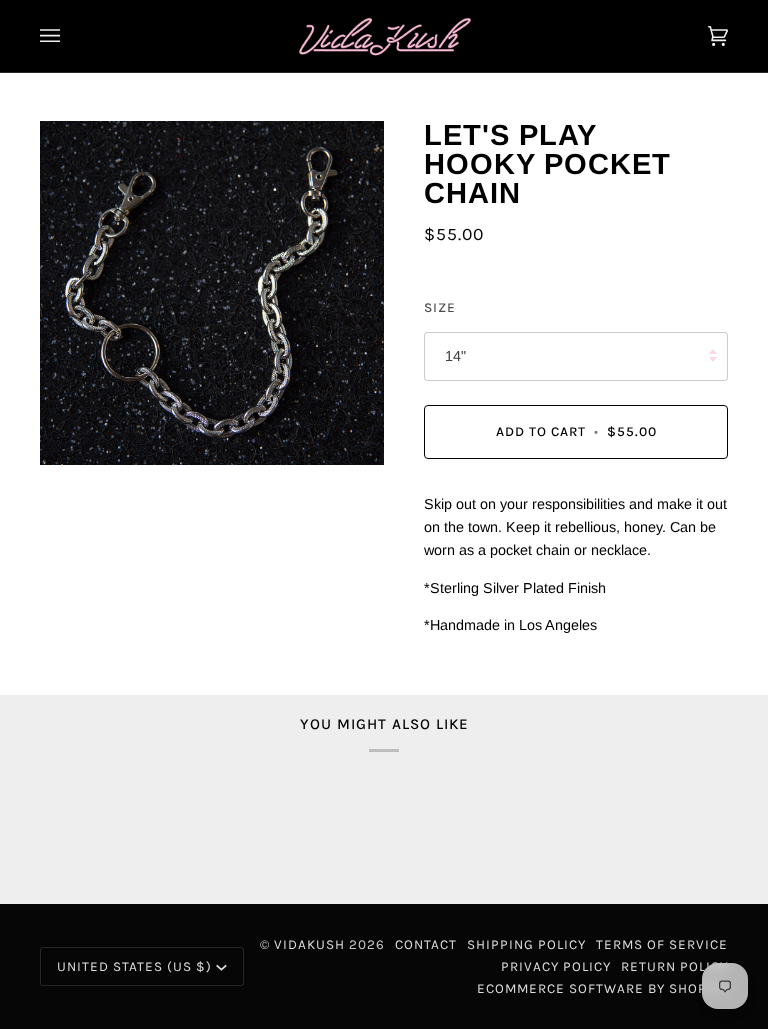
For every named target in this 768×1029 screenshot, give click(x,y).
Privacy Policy (556, 966)
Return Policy (674, 966)
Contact (426, 944)
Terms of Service (662, 944)
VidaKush (309, 944)
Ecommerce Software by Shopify (602, 988)
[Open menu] (70, 36)
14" (455, 356)
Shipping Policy (526, 944)
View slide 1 (59, 475)
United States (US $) (134, 966)
